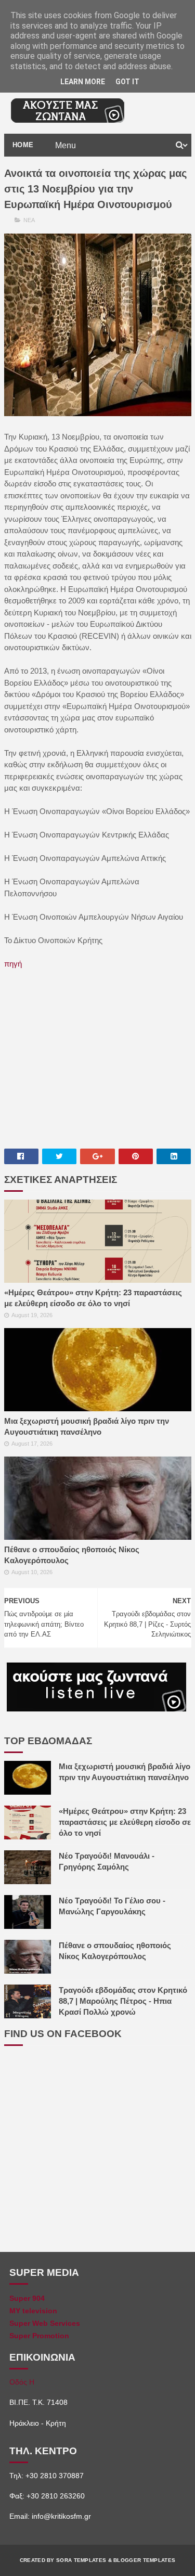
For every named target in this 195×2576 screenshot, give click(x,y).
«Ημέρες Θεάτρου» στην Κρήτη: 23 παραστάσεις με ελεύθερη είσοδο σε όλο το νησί (93, 1298)
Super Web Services (45, 2323)
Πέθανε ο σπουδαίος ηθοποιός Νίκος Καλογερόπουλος (72, 1555)
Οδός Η (22, 2382)
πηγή (13, 964)
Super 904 (27, 2298)
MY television (33, 2311)
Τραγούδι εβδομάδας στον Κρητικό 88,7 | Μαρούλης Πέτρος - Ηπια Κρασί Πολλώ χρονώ (123, 2001)
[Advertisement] (98, 1058)
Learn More (83, 82)
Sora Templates (81, 2560)
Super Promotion (39, 2336)
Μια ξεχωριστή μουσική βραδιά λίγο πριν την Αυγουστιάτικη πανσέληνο (87, 1426)
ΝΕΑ (29, 220)
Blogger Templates (144, 2560)
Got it (127, 82)
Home (23, 145)
